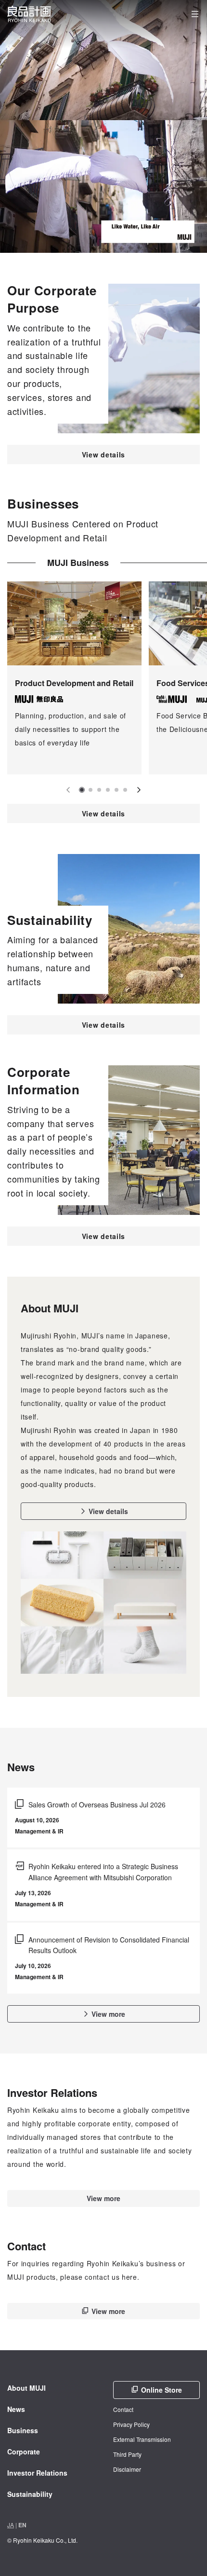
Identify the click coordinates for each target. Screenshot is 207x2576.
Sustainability (30, 2494)
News (16, 2409)
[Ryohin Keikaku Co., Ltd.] (29, 14)
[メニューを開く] (195, 14)
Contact (123, 2409)
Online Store (162, 2390)
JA (11, 2525)
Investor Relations (37, 2473)
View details (103, 455)
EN (22, 2525)
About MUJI (26, 2388)
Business (23, 2430)
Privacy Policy (131, 2424)
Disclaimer (127, 2469)
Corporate (24, 2452)
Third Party (127, 2454)
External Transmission (142, 2439)
